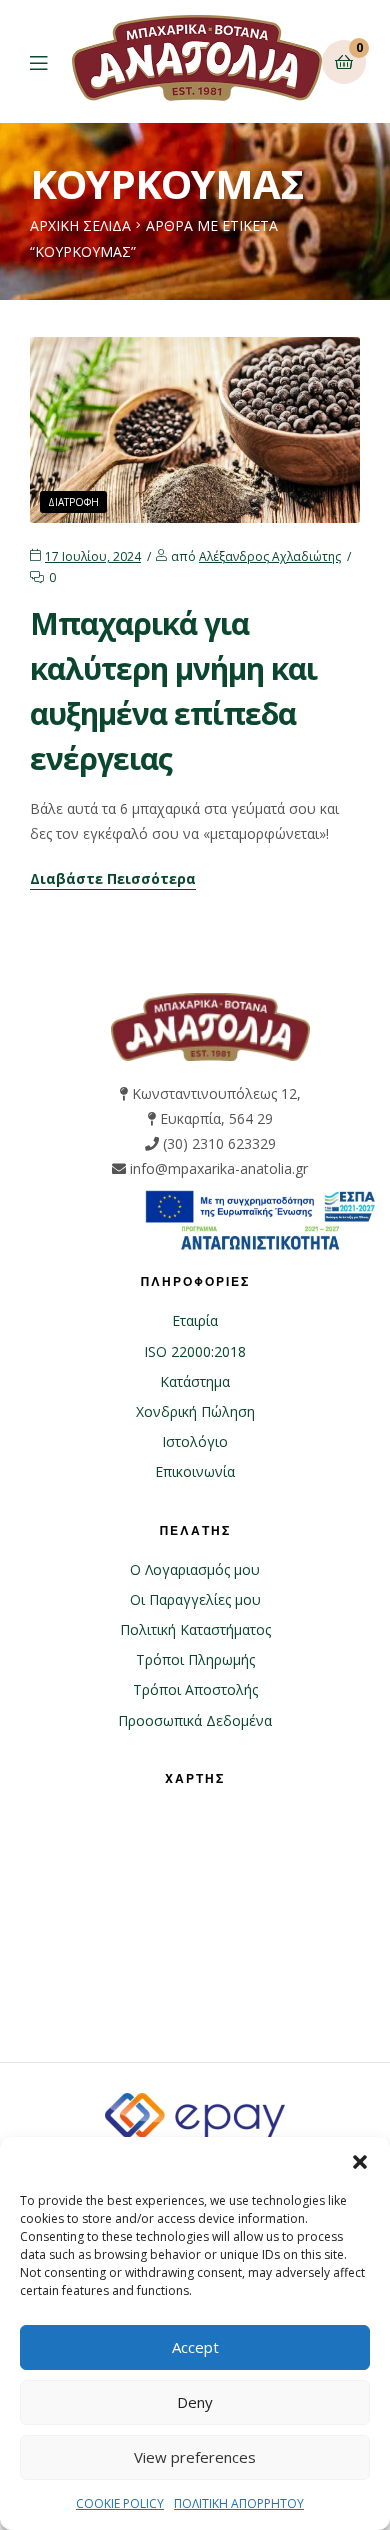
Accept (195, 2347)
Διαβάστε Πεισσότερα (113, 880)
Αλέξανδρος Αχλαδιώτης (270, 556)
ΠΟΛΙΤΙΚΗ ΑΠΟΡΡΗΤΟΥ (239, 2503)
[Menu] (51, 61)
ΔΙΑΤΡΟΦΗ (73, 502)
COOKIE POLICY (120, 2503)
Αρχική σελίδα (80, 225)
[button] (360, 2162)
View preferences (195, 2457)
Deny (195, 2402)
